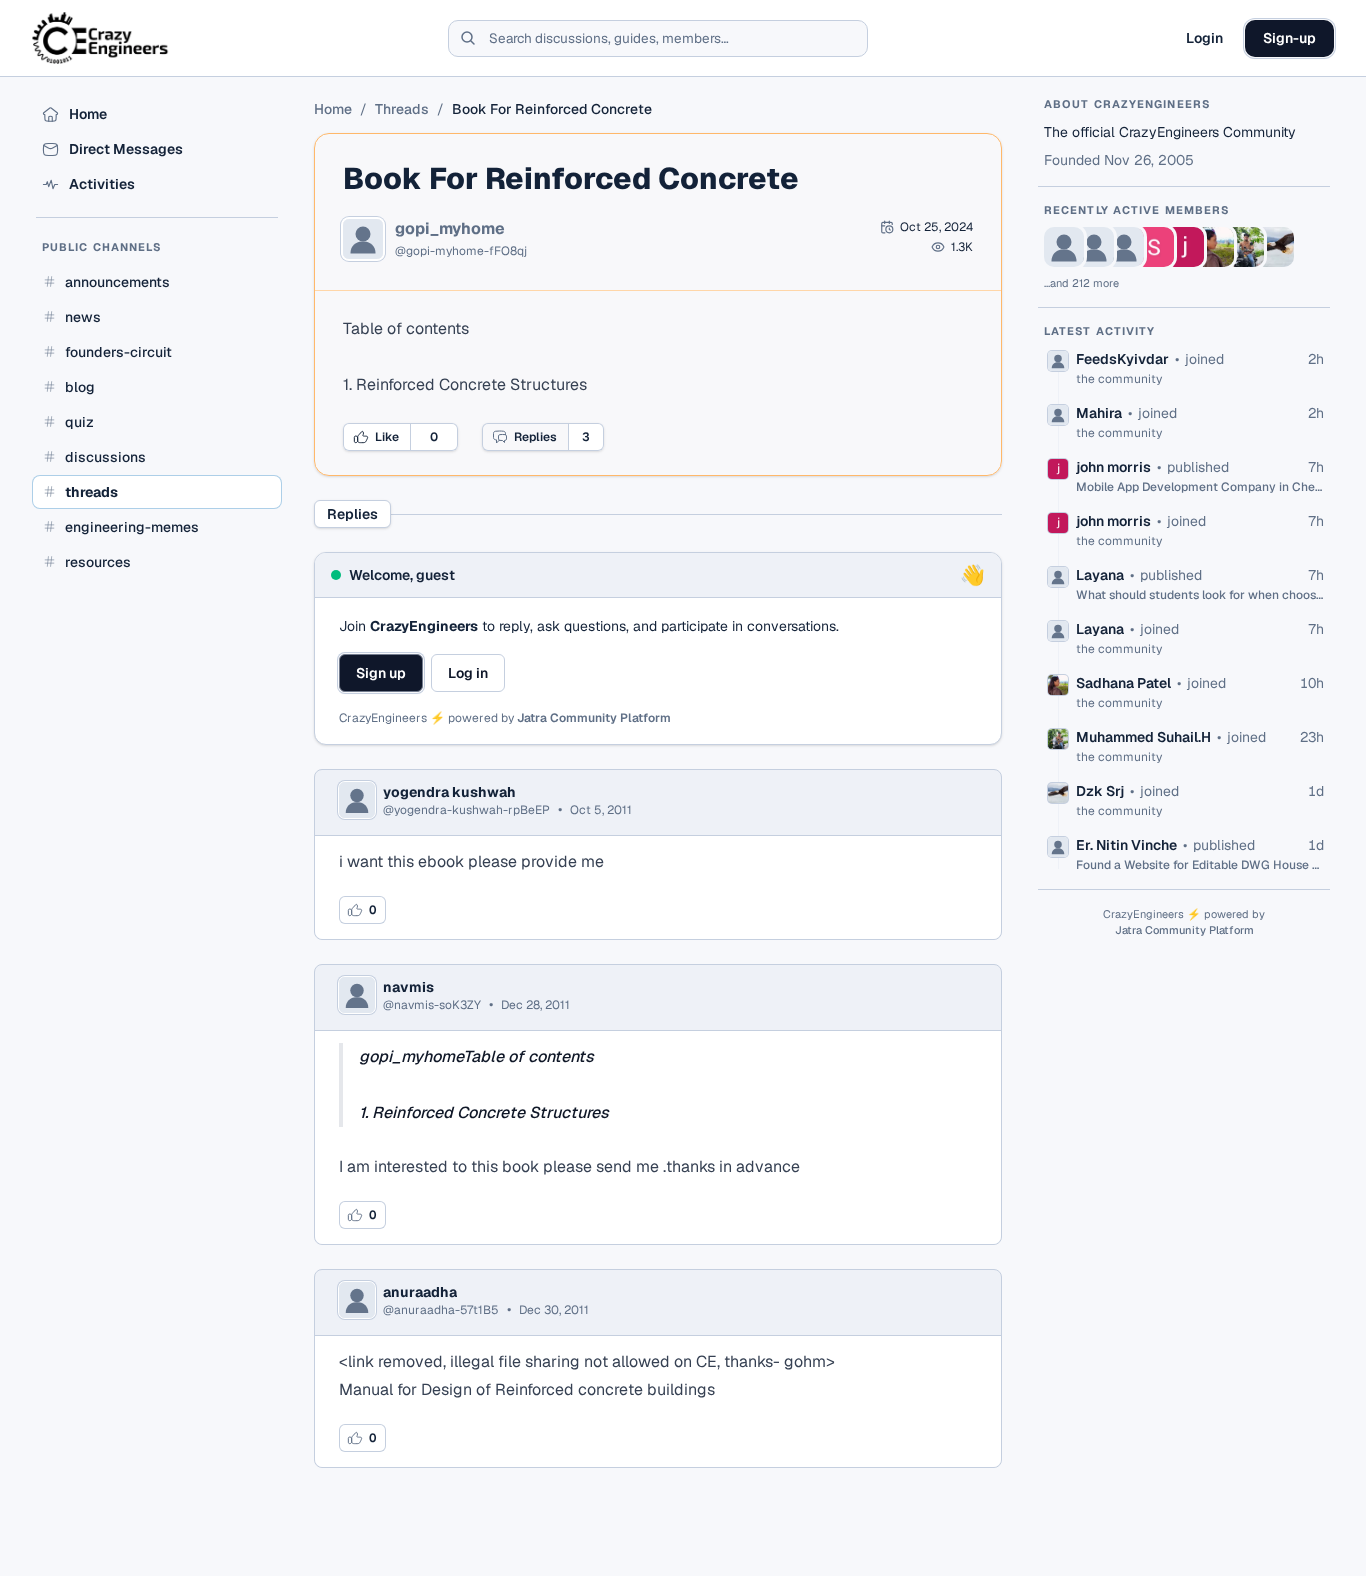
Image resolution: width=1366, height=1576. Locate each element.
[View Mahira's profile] (1094, 247)
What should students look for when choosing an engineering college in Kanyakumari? (1200, 595)
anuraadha (420, 1292)
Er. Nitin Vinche (1126, 845)
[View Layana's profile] (1124, 247)
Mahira (1099, 413)
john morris (1113, 467)
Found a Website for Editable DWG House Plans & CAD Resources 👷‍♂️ (1200, 865)
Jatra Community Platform (594, 718)
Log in (468, 673)
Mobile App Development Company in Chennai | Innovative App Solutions (1200, 487)
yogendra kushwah (449, 792)
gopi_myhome (450, 229)
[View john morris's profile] (1184, 247)
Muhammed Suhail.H (1143, 737)
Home (333, 109)
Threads (402, 109)
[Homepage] (101, 38)
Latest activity (1100, 331)
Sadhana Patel (1123, 683)
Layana (1100, 575)
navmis (408, 987)
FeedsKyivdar (1122, 359)
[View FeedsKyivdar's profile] (1064, 247)
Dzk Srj (1100, 791)
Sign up (381, 673)
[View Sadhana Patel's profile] (1214, 247)
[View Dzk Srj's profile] (1274, 247)
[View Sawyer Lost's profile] (1154, 247)
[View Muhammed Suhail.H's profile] (1244, 247)
